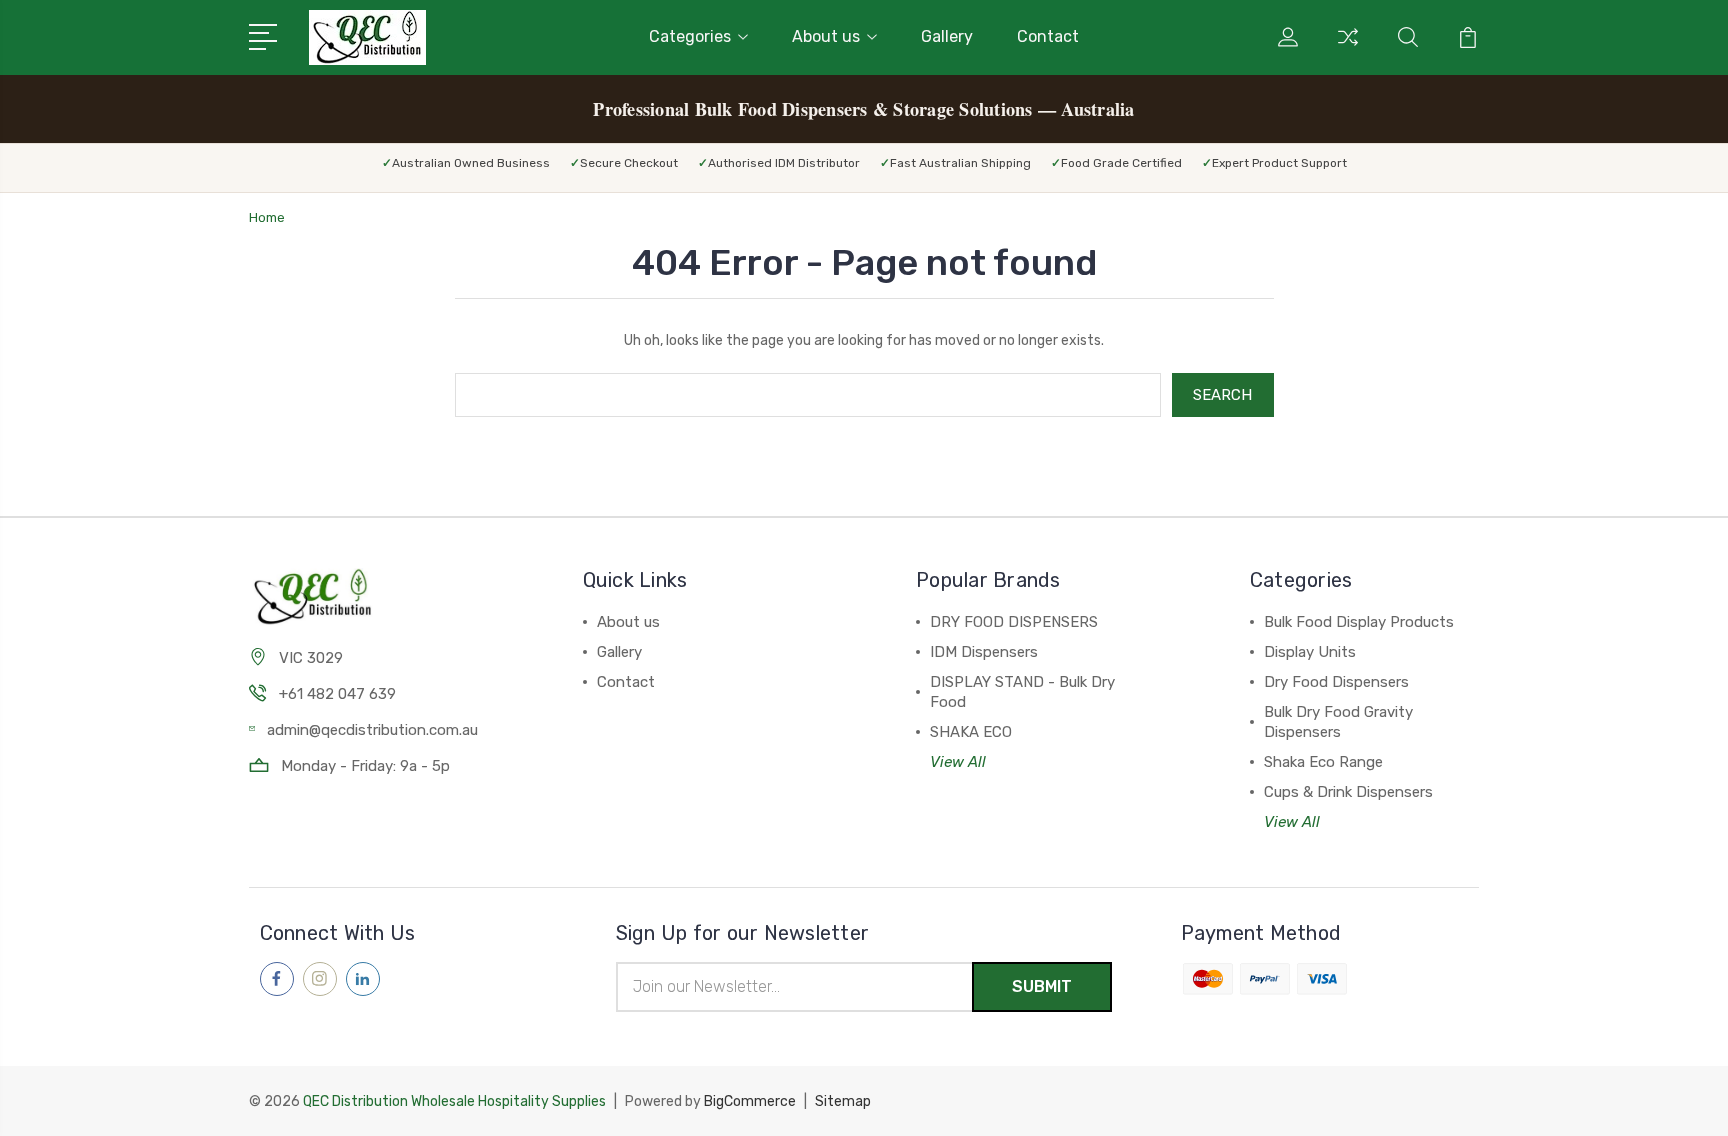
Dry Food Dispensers (1336, 682)
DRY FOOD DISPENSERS (1014, 622)
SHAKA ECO (971, 732)
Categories (690, 36)
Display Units (1310, 652)
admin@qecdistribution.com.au (372, 730)
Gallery (947, 36)
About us (826, 36)
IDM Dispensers (984, 652)
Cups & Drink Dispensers (1348, 792)
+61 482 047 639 (337, 694)
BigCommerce (750, 1101)
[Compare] (1348, 49)
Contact (1048, 36)
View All (958, 762)
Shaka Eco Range (1323, 762)
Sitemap (843, 1101)
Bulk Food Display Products (1359, 622)
